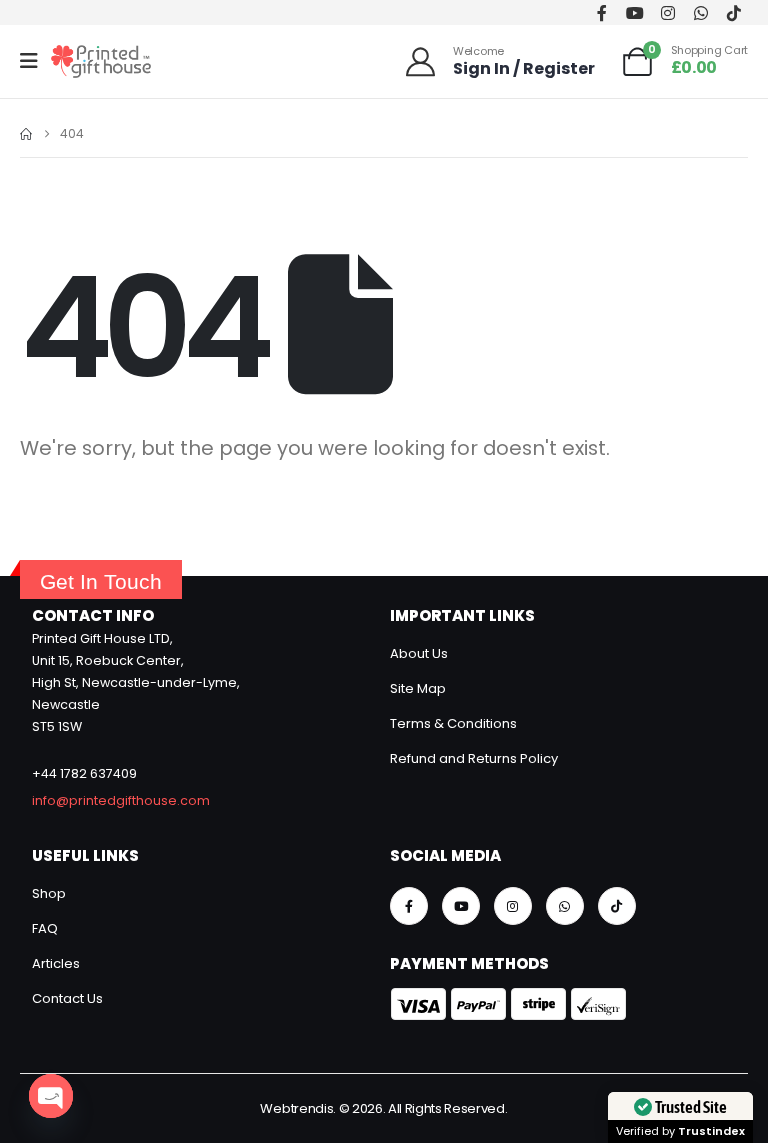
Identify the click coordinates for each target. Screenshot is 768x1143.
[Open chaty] (51, 1096)
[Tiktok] (733, 12)
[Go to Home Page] (26, 134)
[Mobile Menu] (35, 61)
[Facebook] (601, 12)
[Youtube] (634, 12)
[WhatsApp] (700, 12)
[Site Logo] (101, 61)
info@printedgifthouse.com (121, 800)
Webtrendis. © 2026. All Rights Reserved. (383, 1108)
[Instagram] (667, 12)
